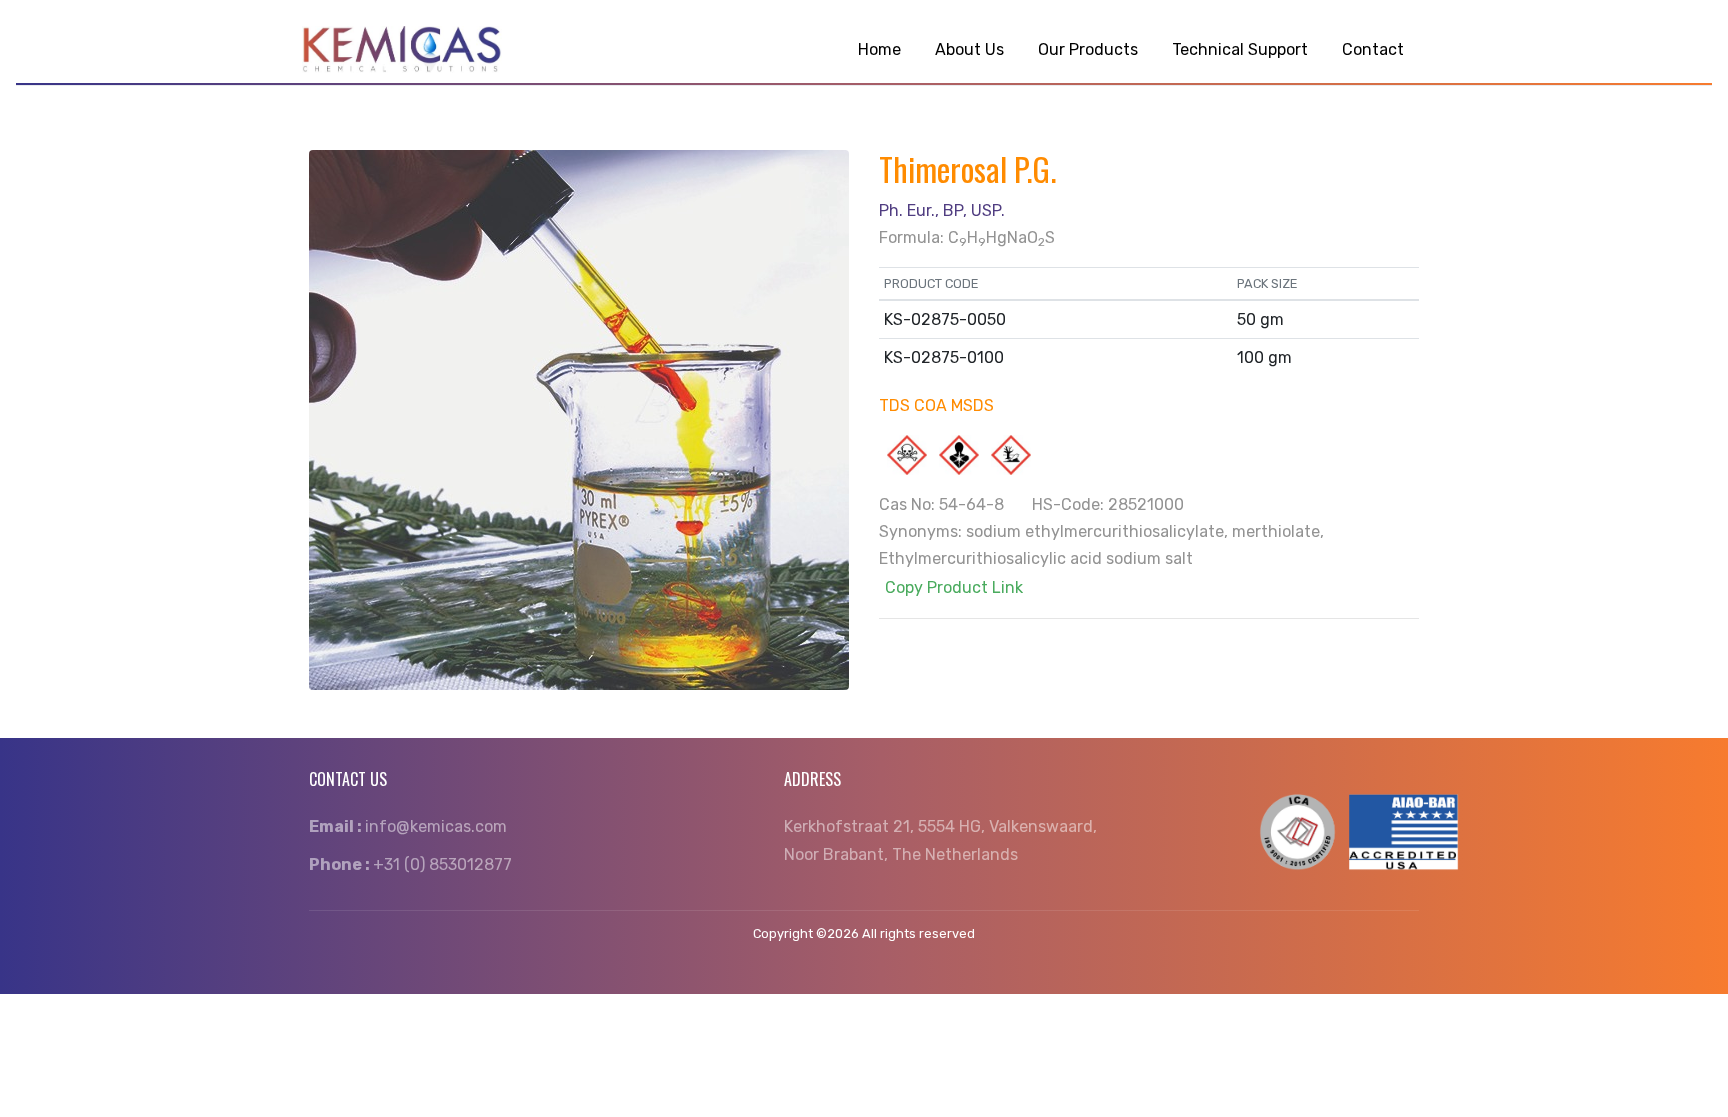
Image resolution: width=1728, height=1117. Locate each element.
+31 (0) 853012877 (410, 864)
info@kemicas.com (408, 826)
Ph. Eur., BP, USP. (942, 210)
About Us (969, 49)
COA (930, 405)
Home (879, 49)
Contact (1373, 49)
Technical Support (1240, 49)
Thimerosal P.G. (967, 168)
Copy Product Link (954, 587)
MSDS (972, 405)
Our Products (1088, 49)
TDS (894, 405)
